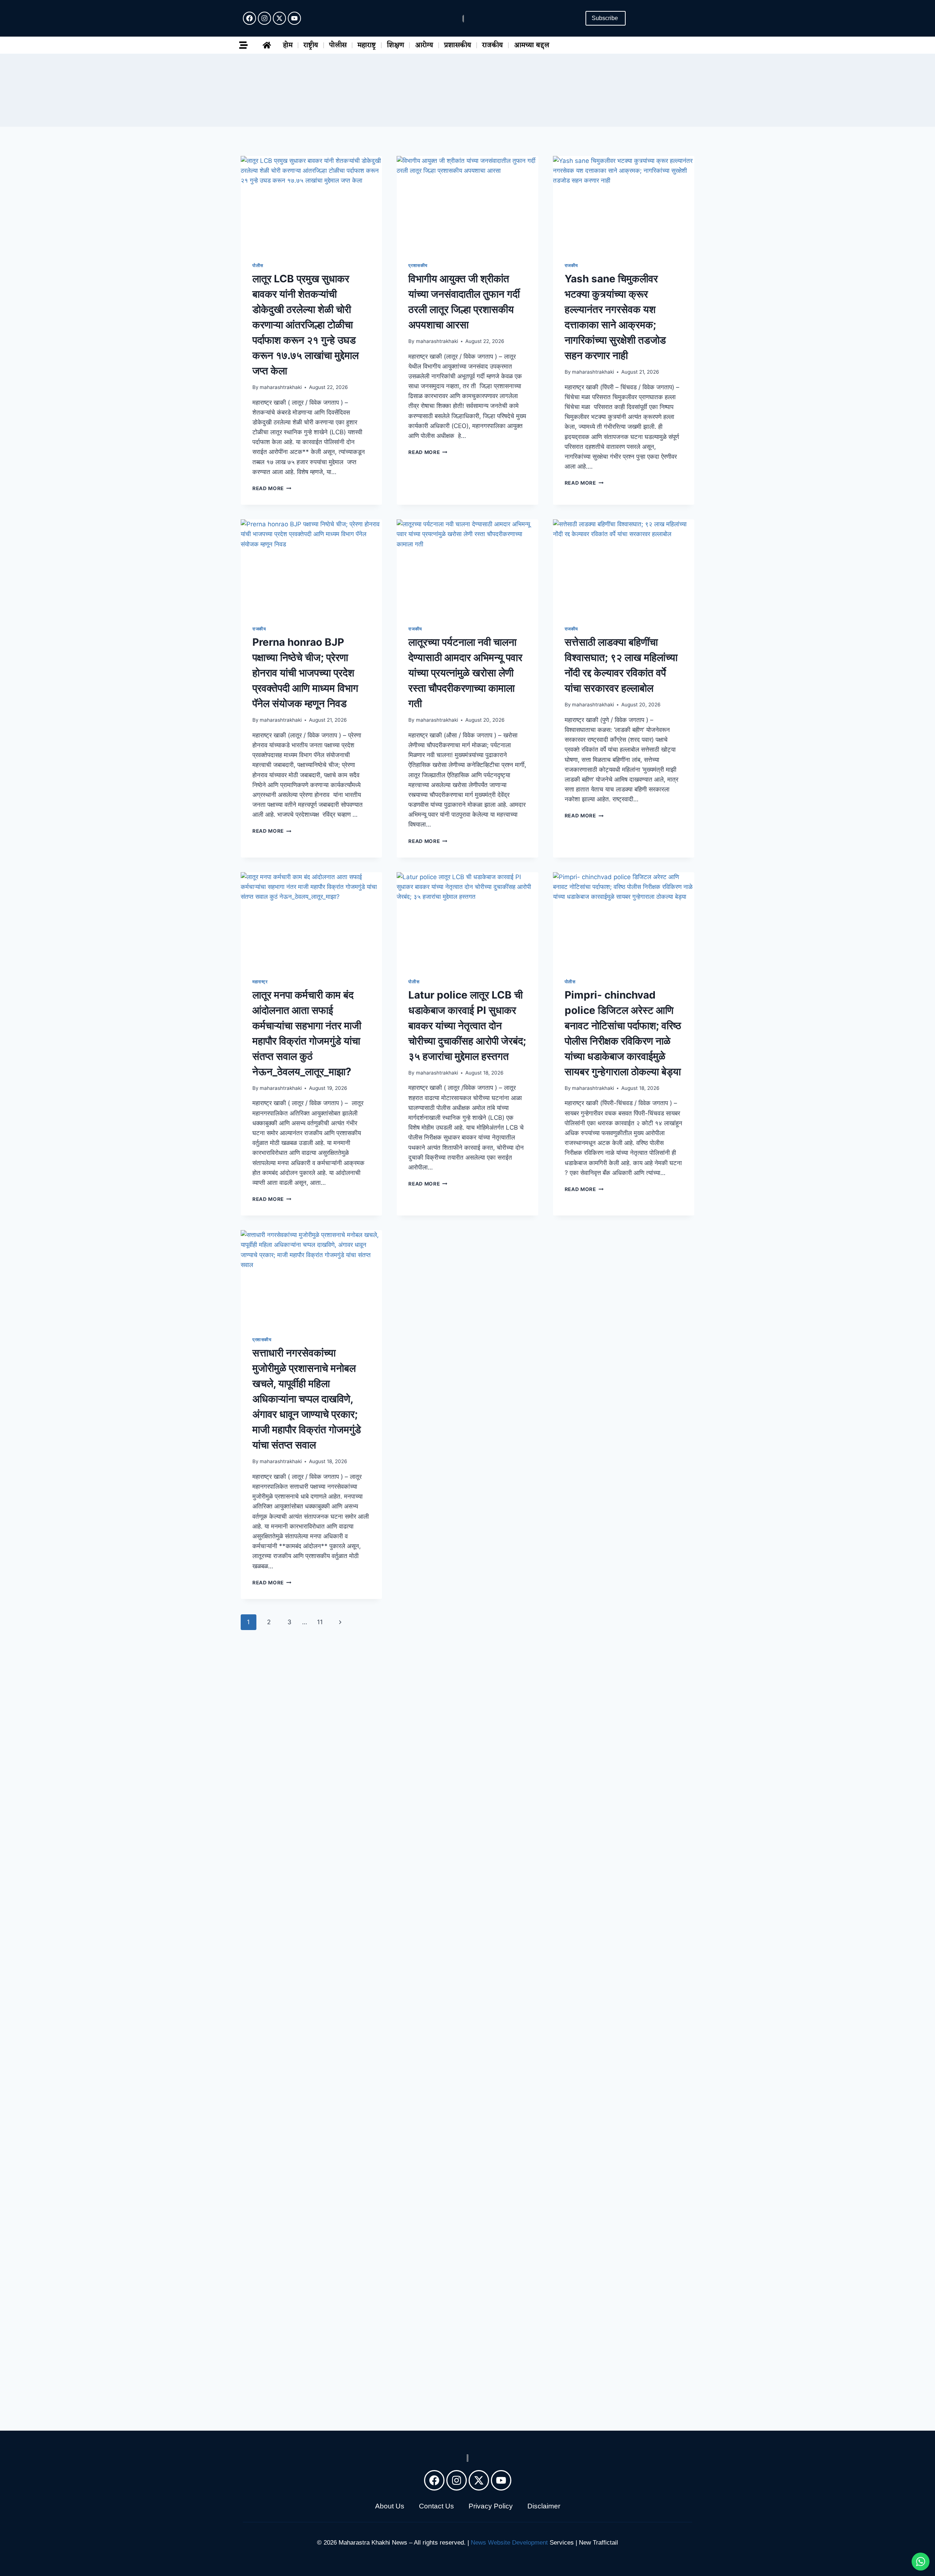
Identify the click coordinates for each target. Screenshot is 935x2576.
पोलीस (338, 45)
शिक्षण (395, 45)
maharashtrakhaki (281, 387)
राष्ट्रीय (311, 45)
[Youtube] (294, 18)
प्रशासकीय (458, 45)
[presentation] (311, 203)
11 (320, 1622)
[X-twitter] (279, 18)
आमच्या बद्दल (532, 45)
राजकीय (493, 45)
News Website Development (509, 2543)
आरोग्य (424, 45)
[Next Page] (341, 1622)
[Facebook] (249, 18)
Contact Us (436, 2506)
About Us (390, 2506)
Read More (272, 488)
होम (288, 45)
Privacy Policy (491, 2506)
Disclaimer (544, 2506)
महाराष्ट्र (367, 45)
